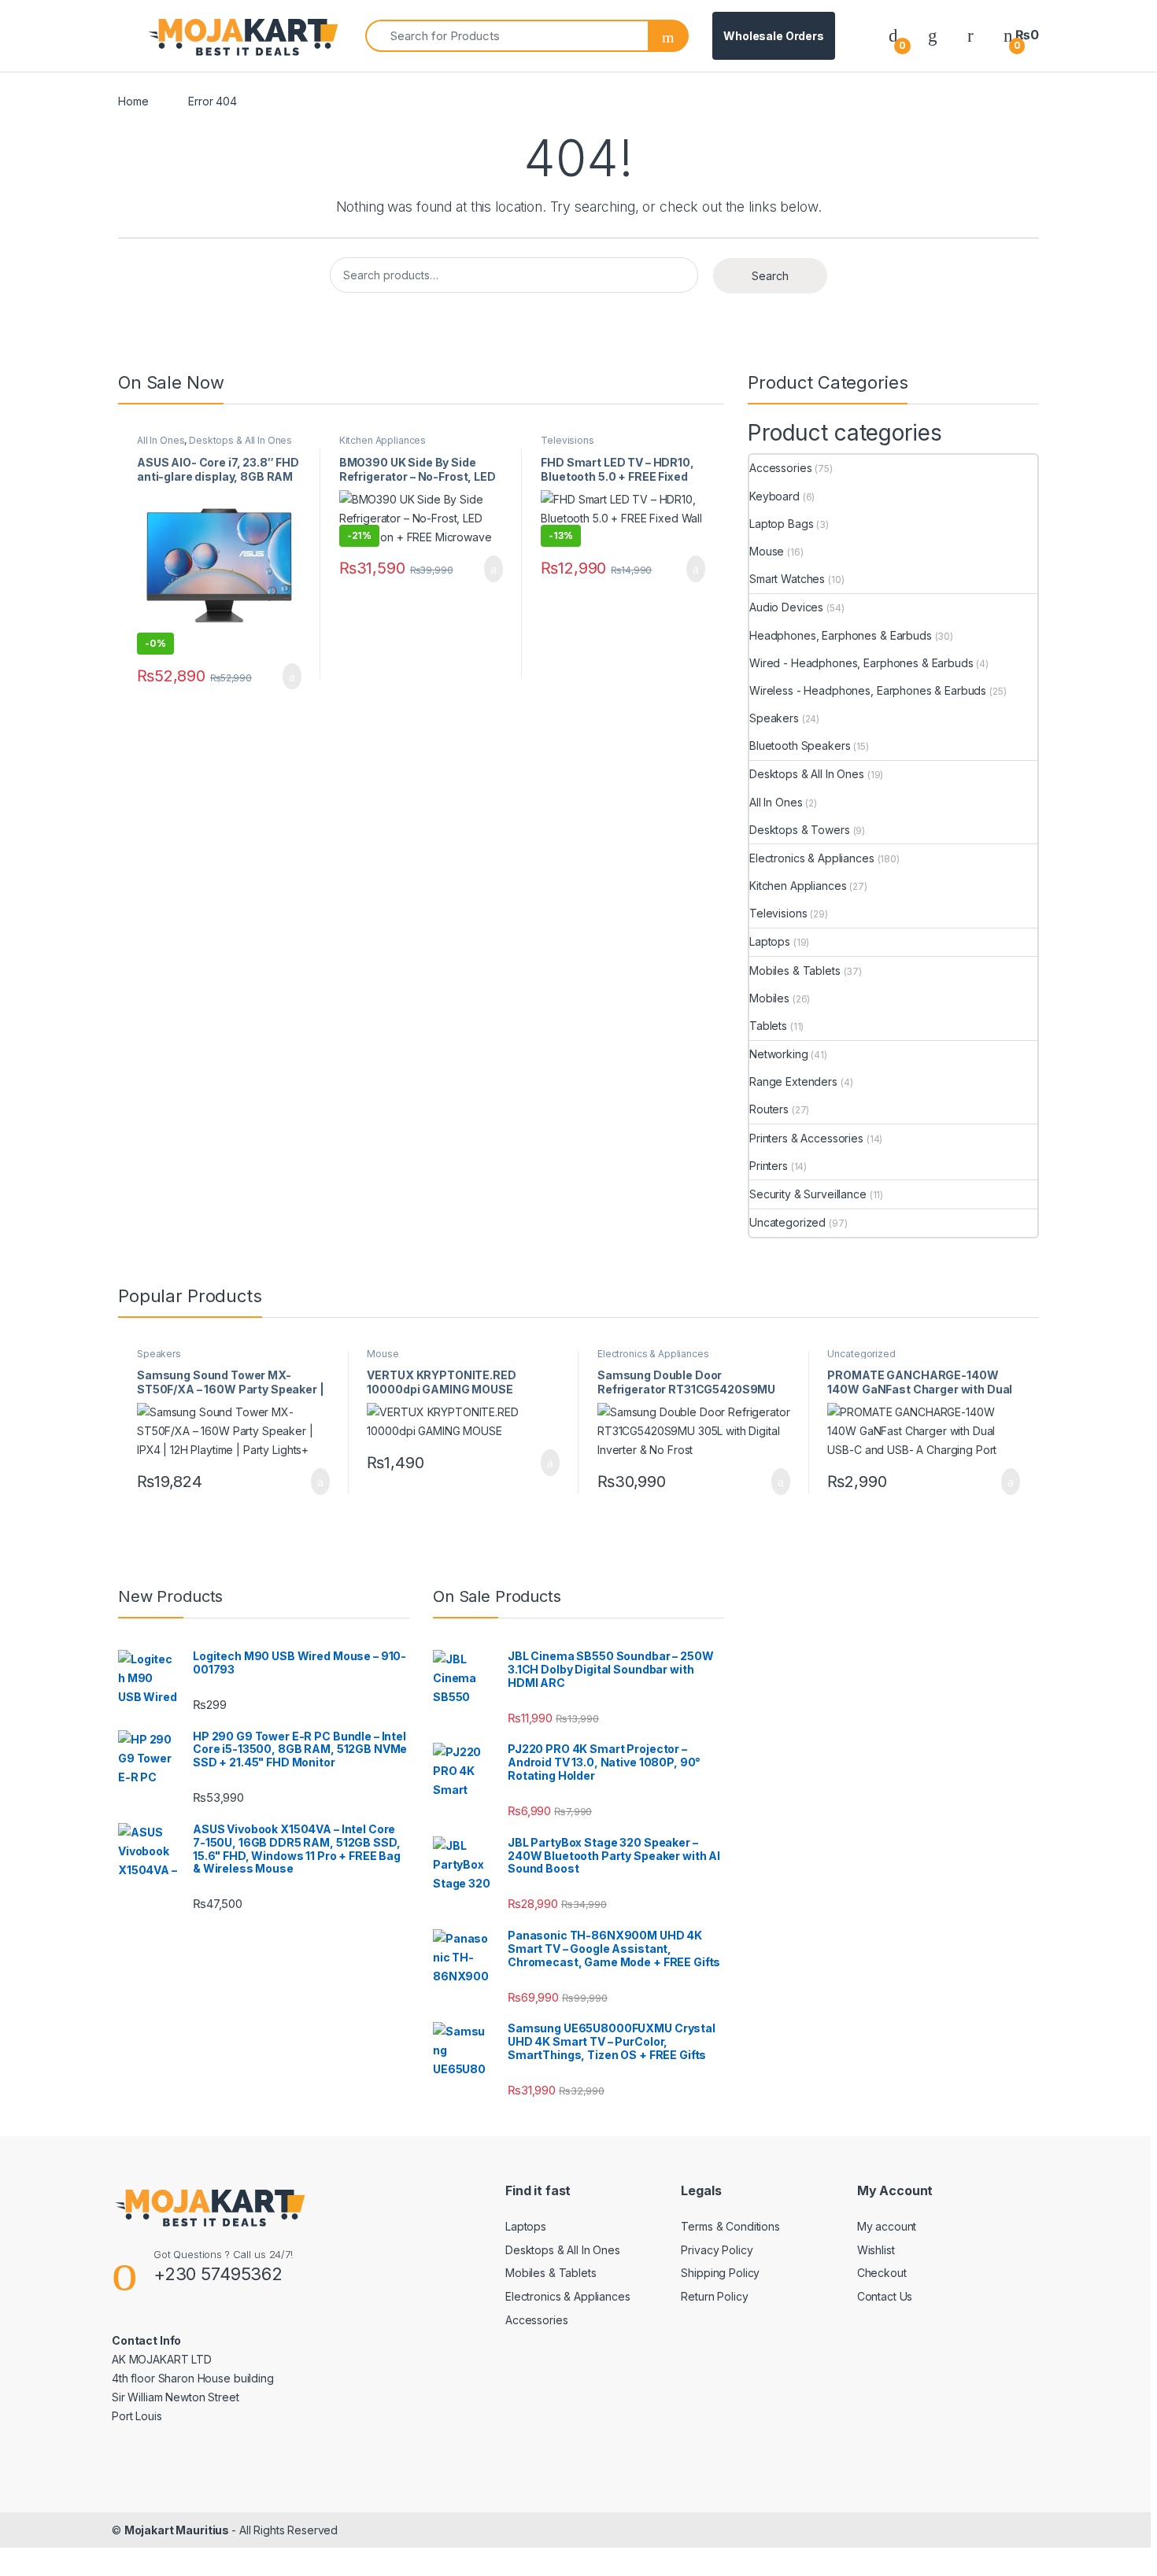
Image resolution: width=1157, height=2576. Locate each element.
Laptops (770, 941)
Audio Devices (786, 607)
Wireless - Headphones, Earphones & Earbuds (868, 690)
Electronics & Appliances (812, 858)
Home (133, 101)
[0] (893, 35)
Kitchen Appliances (383, 440)
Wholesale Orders (774, 36)
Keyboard (774, 496)
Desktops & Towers (800, 830)
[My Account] (970, 35)
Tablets (768, 1026)
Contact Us (885, 2296)
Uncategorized (787, 1222)
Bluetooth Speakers (800, 745)
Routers (769, 1109)
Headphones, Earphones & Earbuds (841, 635)
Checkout (882, 2273)
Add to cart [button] (291, 677)
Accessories (780, 468)
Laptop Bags (781, 524)
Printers (769, 1166)
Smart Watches (787, 579)
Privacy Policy (717, 2250)
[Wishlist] (933, 35)
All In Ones (161, 440)
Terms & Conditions (730, 2226)
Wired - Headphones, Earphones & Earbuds (861, 663)
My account (887, 2226)
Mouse (767, 551)
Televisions (567, 440)
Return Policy (714, 2296)
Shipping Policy (720, 2273)
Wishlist (876, 2250)
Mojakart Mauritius (178, 2530)
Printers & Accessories (806, 1138)
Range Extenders (793, 1081)
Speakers (774, 718)
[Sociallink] (118, 2450)
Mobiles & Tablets (795, 971)
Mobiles (769, 998)
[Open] (131, 36)
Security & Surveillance (808, 1194)
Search (770, 276)
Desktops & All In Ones (240, 440)
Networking (779, 1054)
